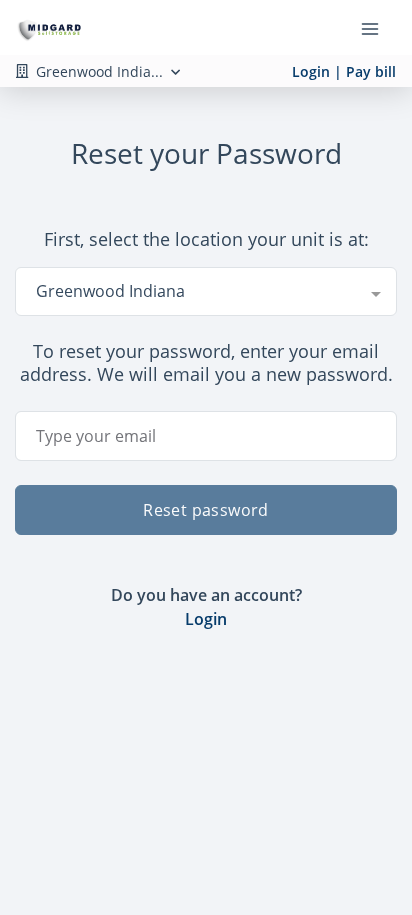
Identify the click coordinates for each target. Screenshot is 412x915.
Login (206, 619)
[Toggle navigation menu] (378, 28)
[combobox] (206, 291)
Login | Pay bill (344, 71)
